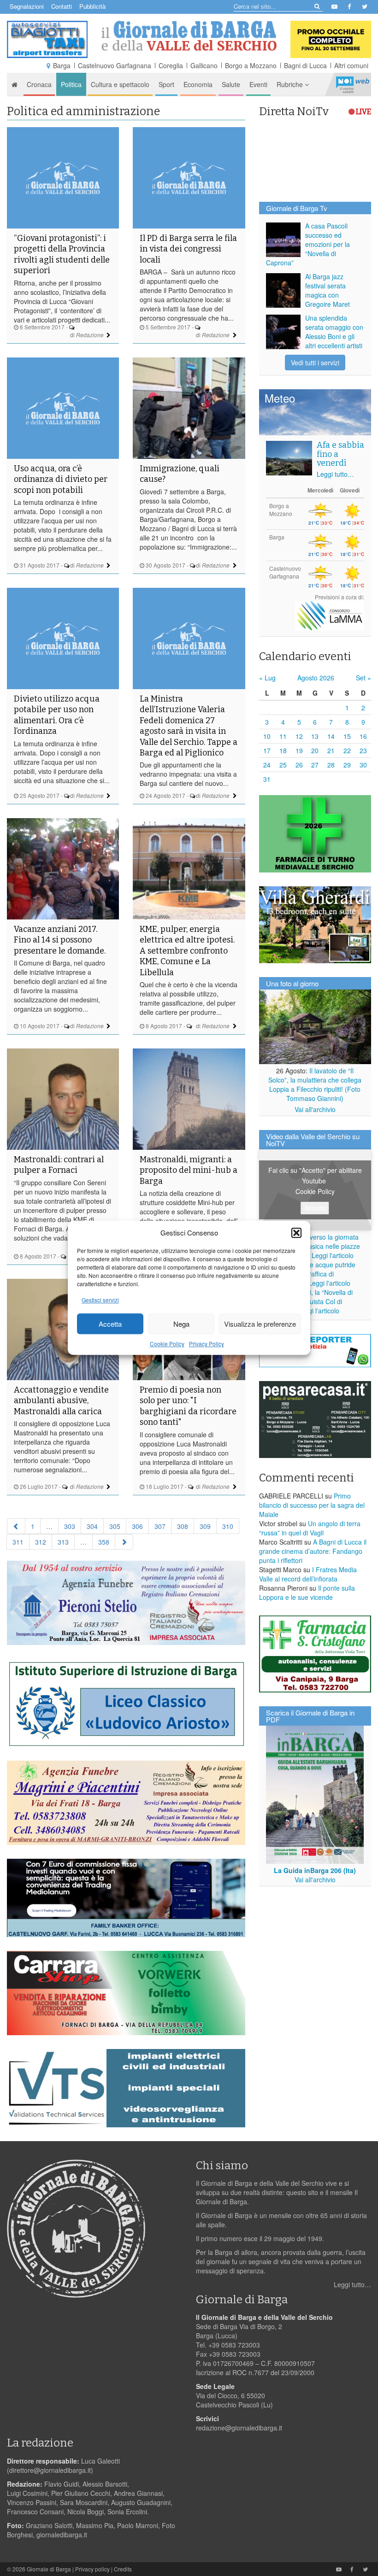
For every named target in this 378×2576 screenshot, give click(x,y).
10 (267, 736)
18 (283, 750)
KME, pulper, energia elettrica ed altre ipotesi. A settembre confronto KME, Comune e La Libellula (187, 951)
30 (363, 765)
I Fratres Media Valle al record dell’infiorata (308, 1574)
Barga (62, 65)
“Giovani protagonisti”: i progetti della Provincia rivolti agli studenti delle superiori (62, 254)
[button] (296, 1233)
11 (283, 736)
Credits (123, 2569)
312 (41, 1542)
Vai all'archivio (315, 1109)
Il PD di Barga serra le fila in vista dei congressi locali (188, 249)
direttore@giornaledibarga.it (50, 2470)
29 (347, 765)
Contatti (62, 6)
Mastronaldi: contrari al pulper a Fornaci (59, 1165)
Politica (71, 84)
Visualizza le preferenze (260, 1324)
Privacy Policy (207, 1344)
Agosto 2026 (316, 678)
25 (283, 765)
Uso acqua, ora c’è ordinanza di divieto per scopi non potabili (61, 479)
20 (315, 750)
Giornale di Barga (49, 2569)
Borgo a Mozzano (251, 65)
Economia (198, 84)
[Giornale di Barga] (189, 36)
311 (18, 1542)
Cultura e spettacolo (120, 84)
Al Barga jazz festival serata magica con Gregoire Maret (328, 290)
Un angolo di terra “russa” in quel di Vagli (310, 1528)
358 (104, 1542)
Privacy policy (92, 2569)
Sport (166, 84)
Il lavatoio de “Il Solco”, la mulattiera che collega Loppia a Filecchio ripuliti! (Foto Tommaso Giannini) (315, 1084)
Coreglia (171, 65)
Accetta (110, 1324)
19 (299, 750)
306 (137, 1526)
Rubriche (291, 84)
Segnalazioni (27, 6)
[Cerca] (316, 6)
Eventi (258, 84)
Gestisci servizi (100, 1300)
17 (267, 750)
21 (331, 750)
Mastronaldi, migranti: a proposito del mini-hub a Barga (189, 1170)
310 (228, 1526)
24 (267, 765)
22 (347, 750)
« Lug (267, 678)
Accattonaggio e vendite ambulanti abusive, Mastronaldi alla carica (61, 1401)
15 (347, 736)
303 (70, 1526)
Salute (231, 84)
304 (92, 1526)
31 (267, 779)
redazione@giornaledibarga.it (239, 2428)
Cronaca (39, 84)
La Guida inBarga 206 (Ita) (315, 1870)
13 (315, 736)
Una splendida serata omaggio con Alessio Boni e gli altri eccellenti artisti (334, 332)
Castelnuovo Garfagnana (115, 65)
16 (363, 736)
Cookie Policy (167, 1344)
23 (363, 750)
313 (63, 1542)
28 (331, 765)
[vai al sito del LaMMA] (330, 615)
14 (331, 736)
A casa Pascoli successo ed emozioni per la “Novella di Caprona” (308, 244)
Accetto (315, 1208)
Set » (363, 678)
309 (205, 1526)
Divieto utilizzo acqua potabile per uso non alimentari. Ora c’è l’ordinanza (57, 715)
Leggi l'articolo (333, 1255)
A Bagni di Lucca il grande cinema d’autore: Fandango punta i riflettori (313, 1551)
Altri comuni (351, 65)
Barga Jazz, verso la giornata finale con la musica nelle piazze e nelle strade (313, 1246)
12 (299, 736)
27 (315, 765)
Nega (181, 1324)
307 (160, 1526)
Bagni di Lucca (305, 65)
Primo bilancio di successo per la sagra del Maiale (312, 1505)
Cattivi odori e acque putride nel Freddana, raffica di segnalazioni (311, 1274)
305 (115, 1526)
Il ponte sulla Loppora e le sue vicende (307, 1592)
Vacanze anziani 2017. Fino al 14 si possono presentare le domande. (60, 940)
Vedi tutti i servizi (315, 363)
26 (299, 765)
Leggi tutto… (335, 474)
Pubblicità (92, 6)
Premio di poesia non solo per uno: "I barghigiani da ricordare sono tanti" (188, 1406)
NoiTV (353, 84)
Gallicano (204, 65)
